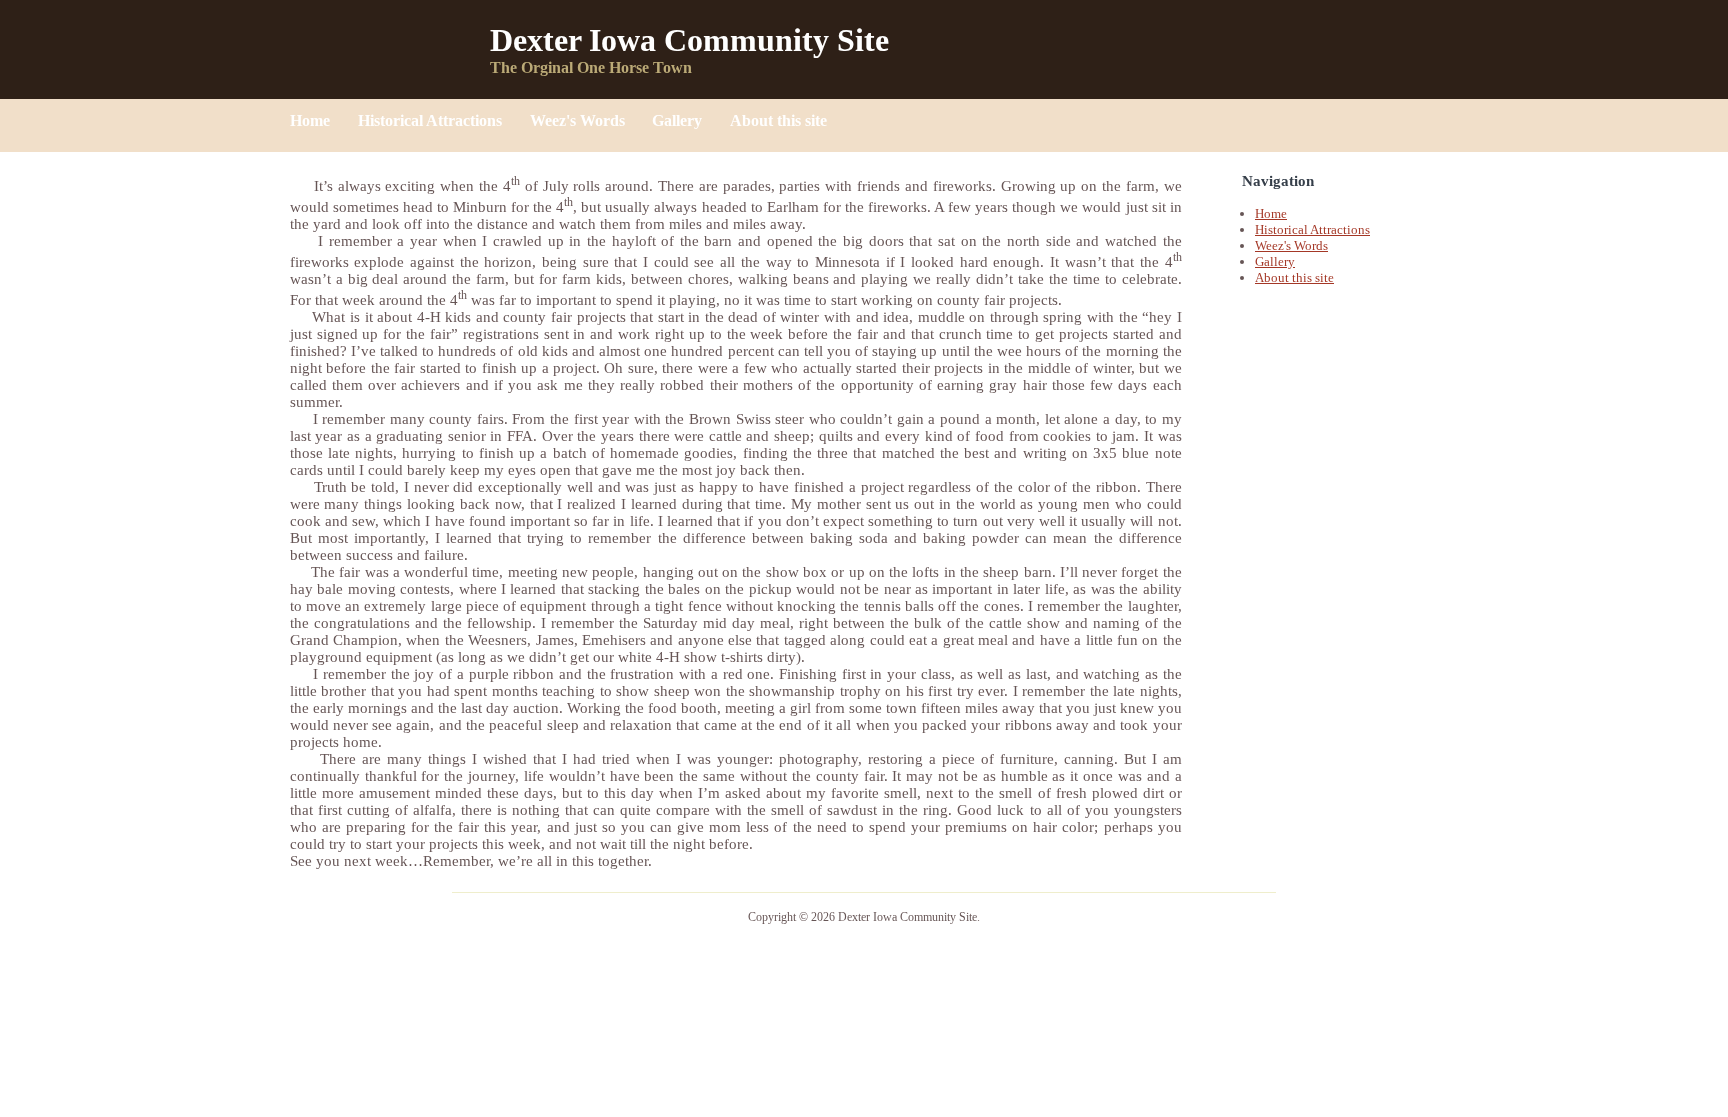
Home (312, 120)
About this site (778, 120)
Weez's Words (579, 120)
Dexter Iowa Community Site (689, 40)
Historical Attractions (432, 120)
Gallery (679, 120)
